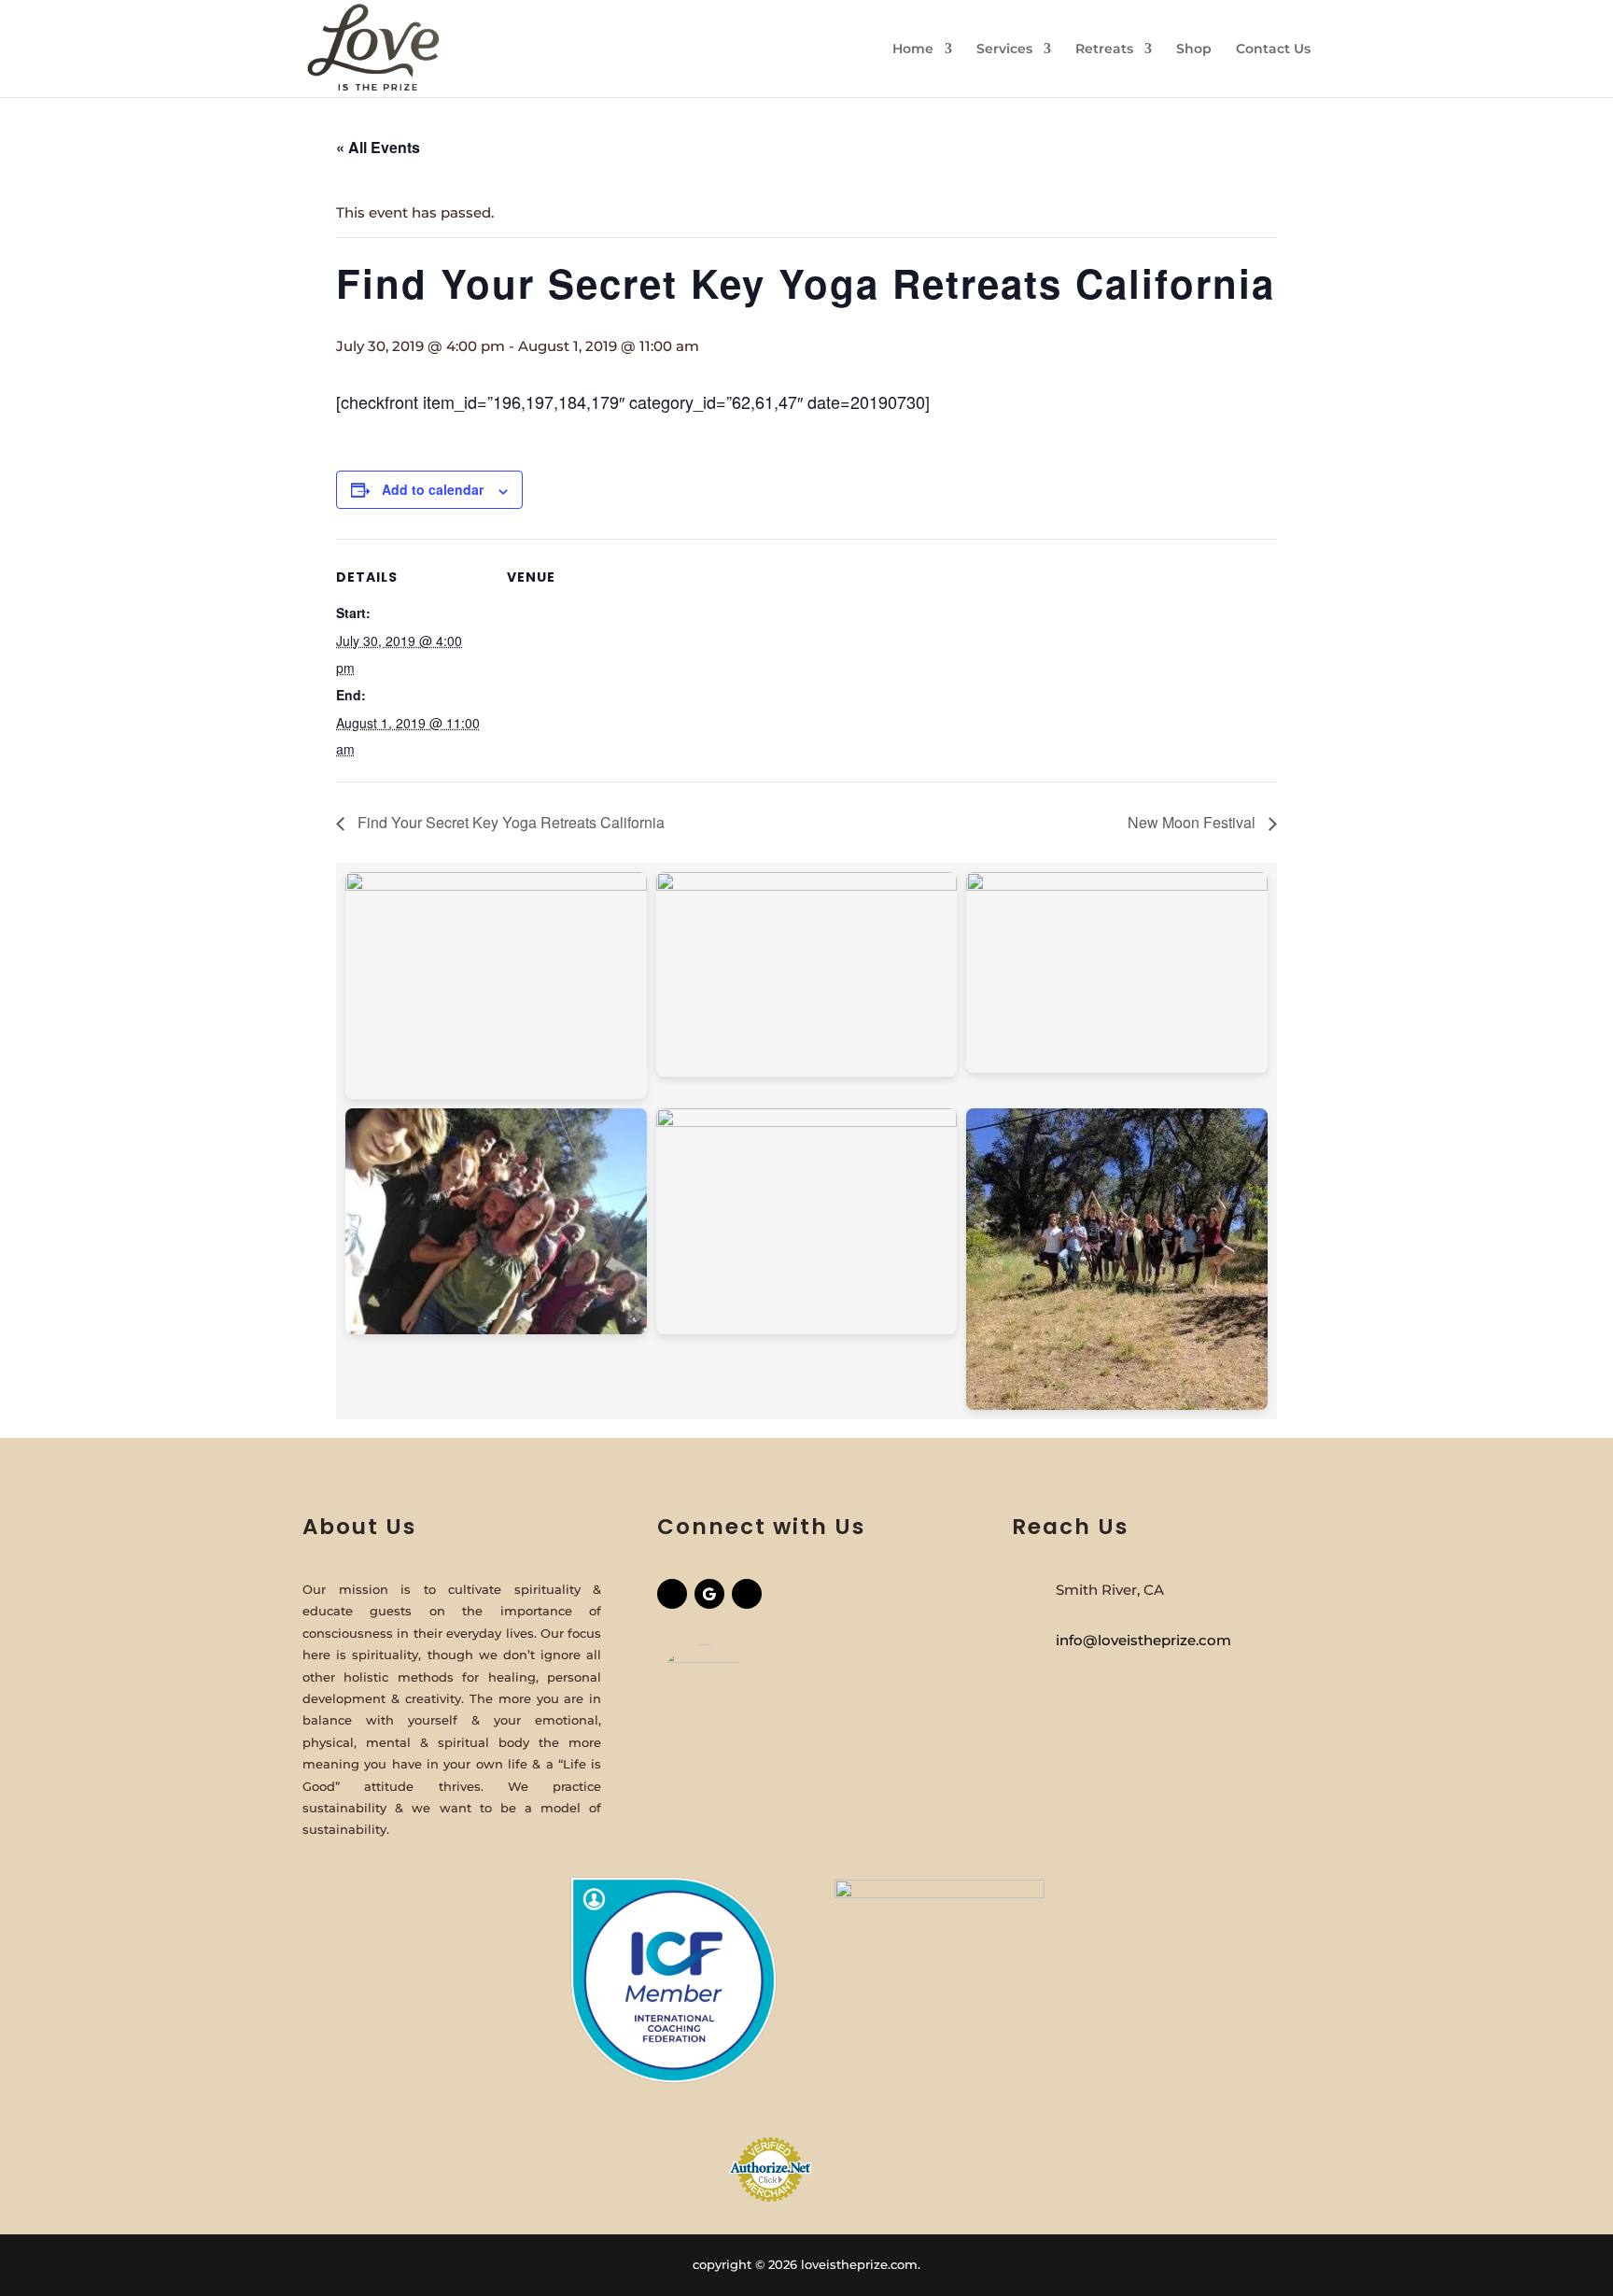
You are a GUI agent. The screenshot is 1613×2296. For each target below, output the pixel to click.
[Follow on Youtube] (747, 1594)
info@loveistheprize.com (1143, 1640)
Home (913, 49)
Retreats (1104, 49)
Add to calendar (433, 489)
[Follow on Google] (709, 1594)
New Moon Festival (1193, 822)
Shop (1194, 49)
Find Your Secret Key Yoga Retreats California (509, 822)
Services (1004, 49)
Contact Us (1273, 49)
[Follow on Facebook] (672, 1594)
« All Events (378, 147)
